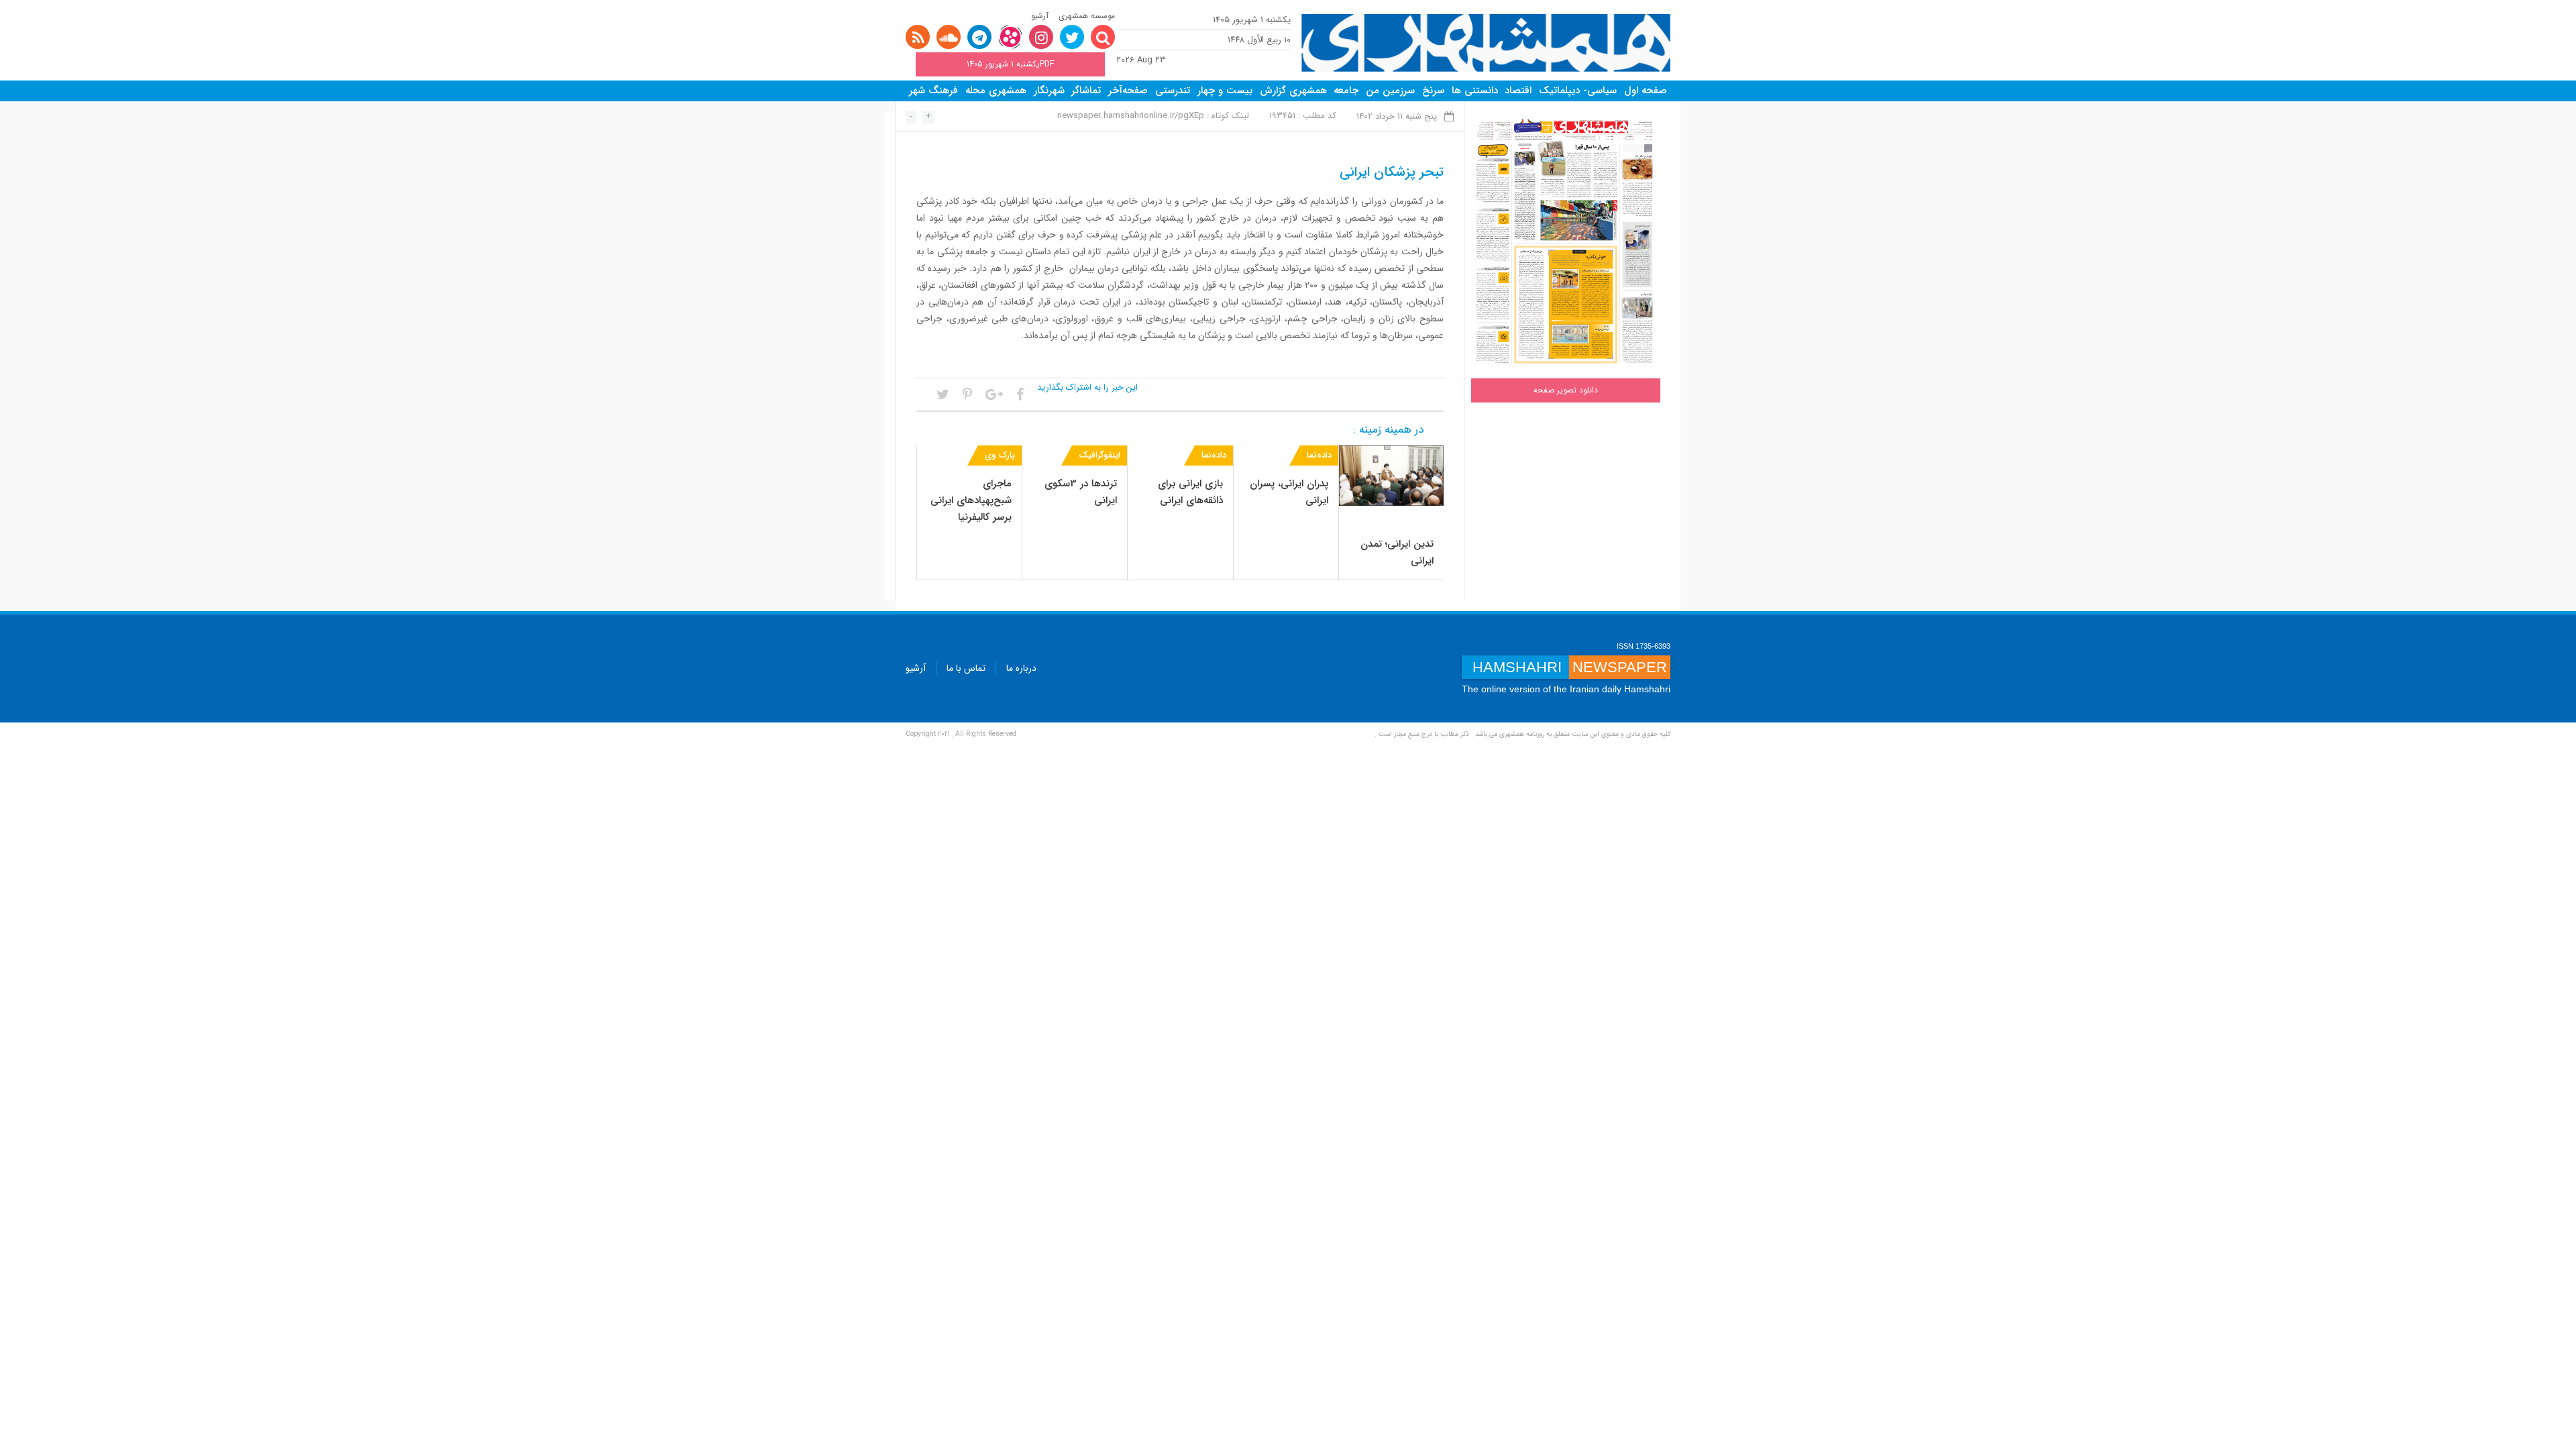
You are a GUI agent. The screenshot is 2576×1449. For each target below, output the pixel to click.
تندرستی (1173, 91)
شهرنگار (1049, 91)
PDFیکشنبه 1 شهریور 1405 (1010, 64)
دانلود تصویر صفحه (1566, 390)
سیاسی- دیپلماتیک (1578, 91)
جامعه (1346, 91)
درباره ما (1021, 668)
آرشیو (1040, 16)
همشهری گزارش (1293, 91)
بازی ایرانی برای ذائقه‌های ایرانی (1190, 492)
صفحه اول (1646, 91)
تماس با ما (966, 668)
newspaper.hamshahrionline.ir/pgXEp (1131, 116)
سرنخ (1433, 91)
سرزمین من (1390, 91)
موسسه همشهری (1087, 16)
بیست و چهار (1225, 91)
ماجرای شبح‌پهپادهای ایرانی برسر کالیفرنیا (971, 500)
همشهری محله (996, 91)
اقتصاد (1518, 91)
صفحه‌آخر (1128, 91)
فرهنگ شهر (933, 91)
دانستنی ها (1475, 91)
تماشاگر (1086, 91)
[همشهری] (1486, 43)
